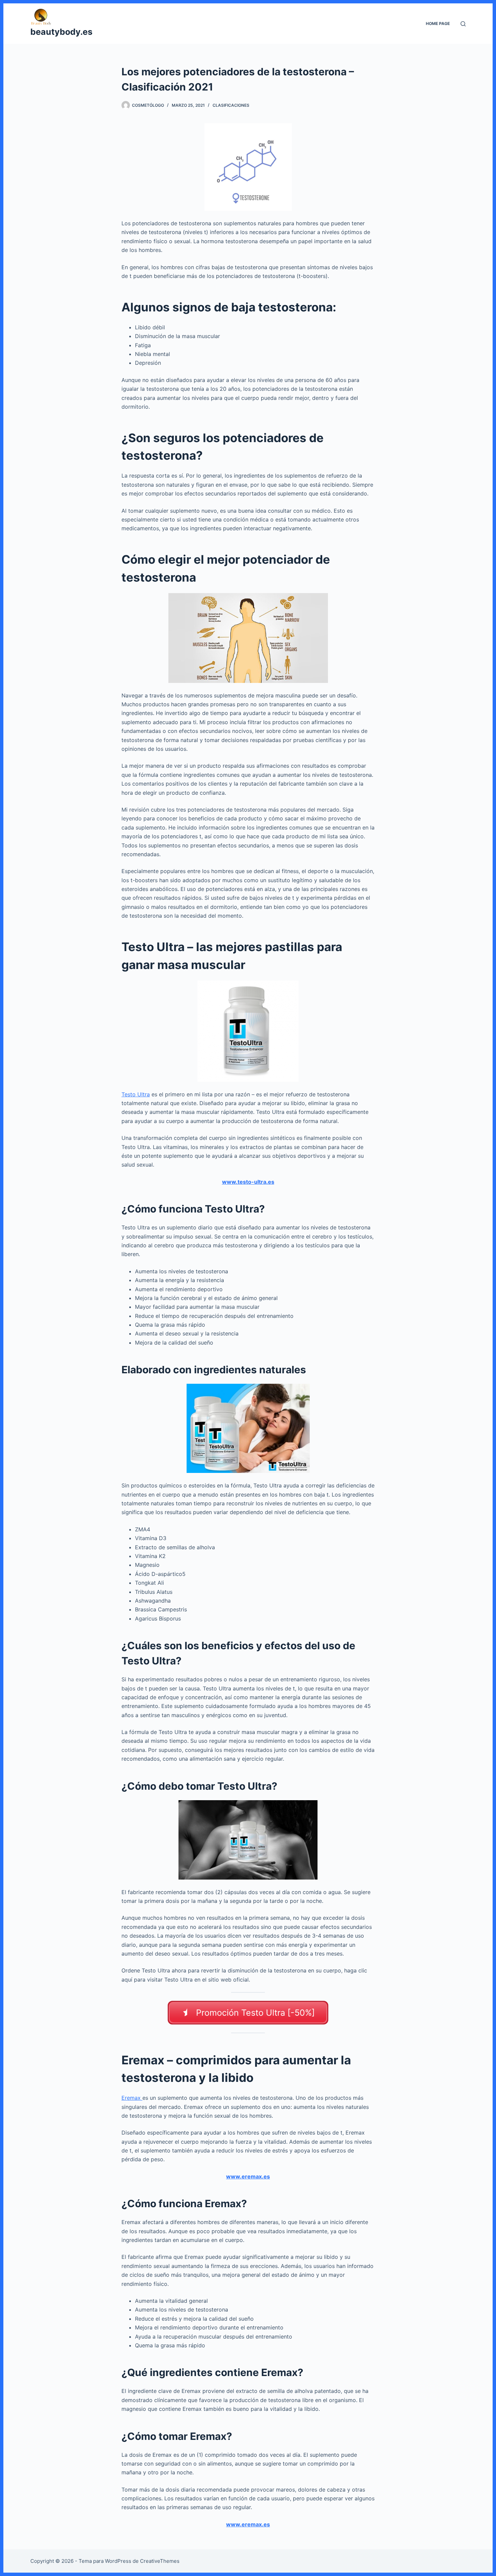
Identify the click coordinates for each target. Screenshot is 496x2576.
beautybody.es (61, 32)
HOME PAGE (438, 23)
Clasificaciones (231, 105)
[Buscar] (463, 24)
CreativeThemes (160, 2561)
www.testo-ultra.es (248, 1182)
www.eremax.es (248, 2176)
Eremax (132, 2098)
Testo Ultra (136, 1094)
